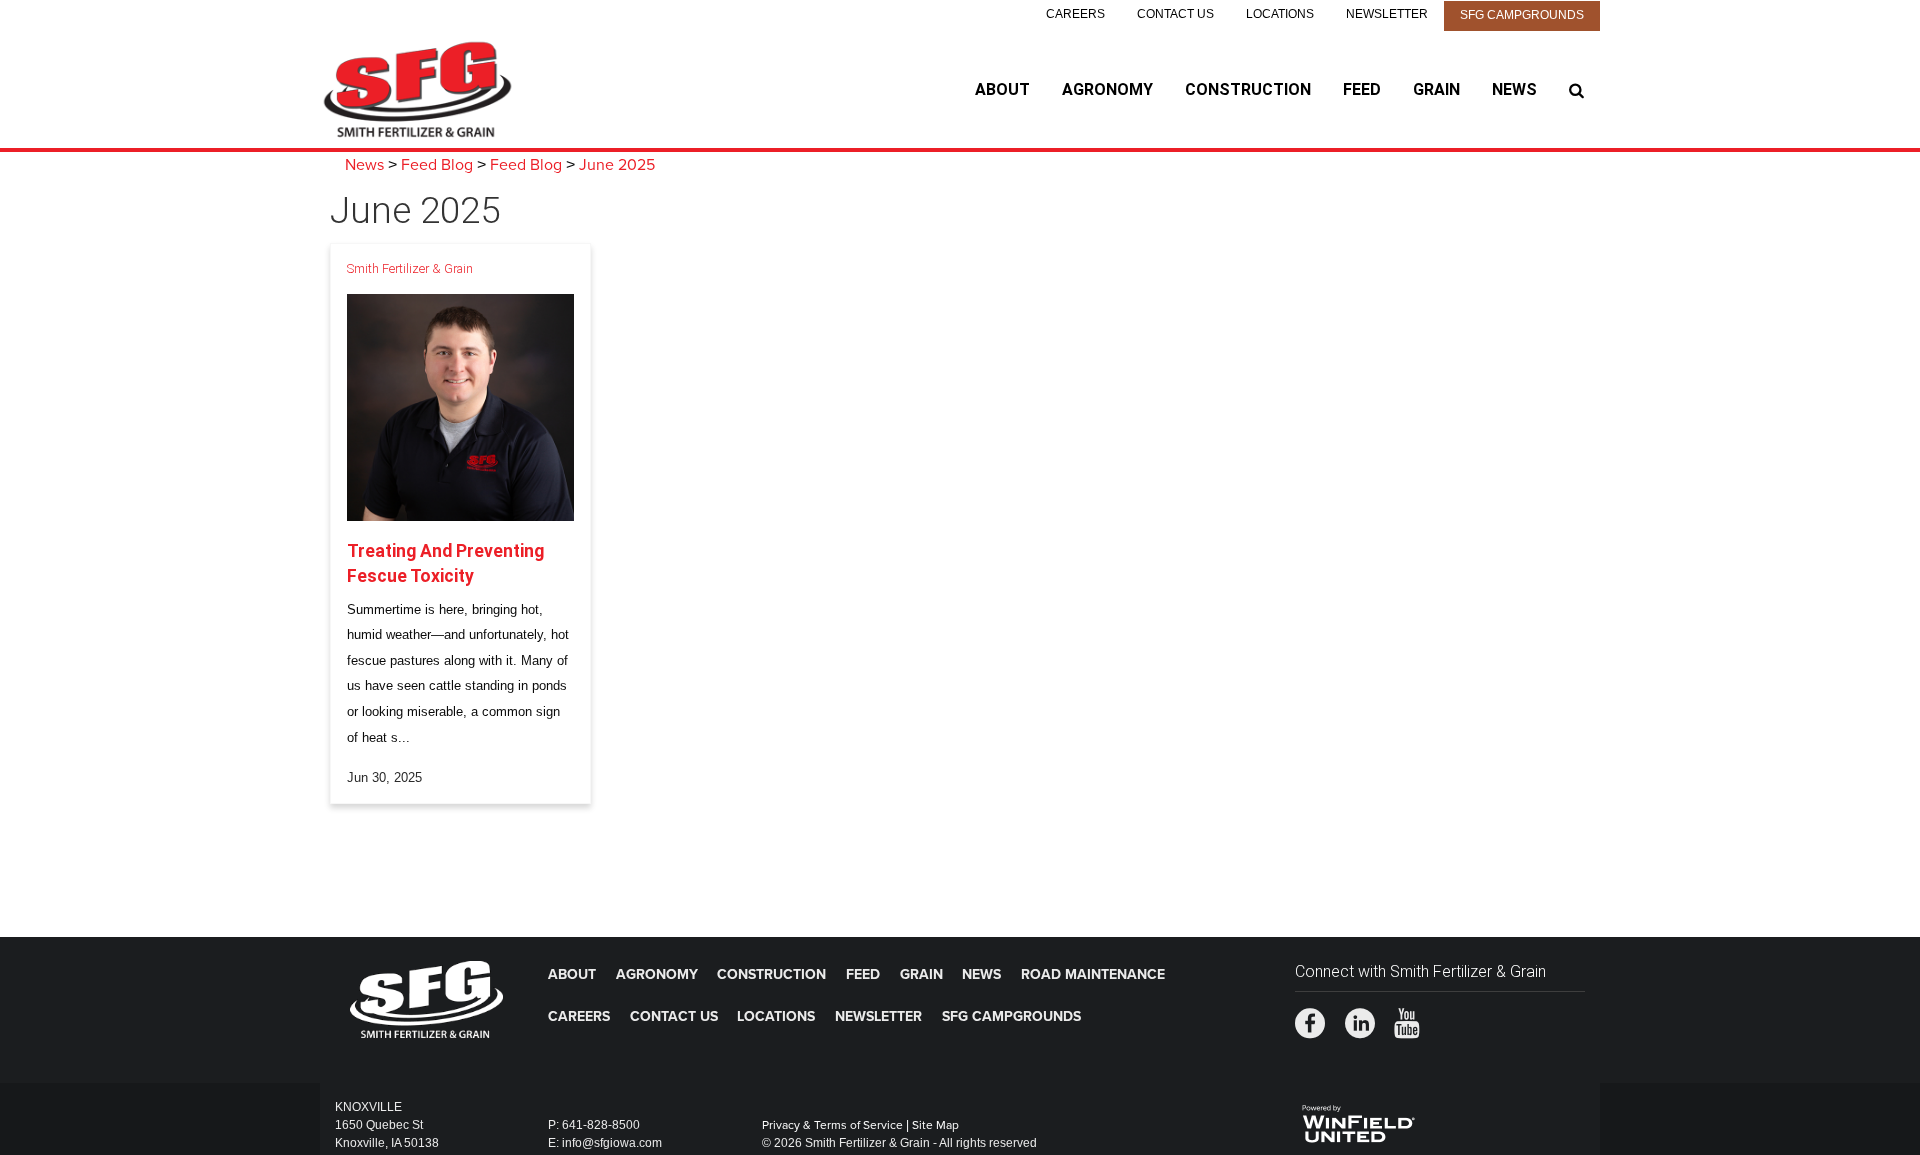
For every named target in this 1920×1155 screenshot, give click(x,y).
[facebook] (1310, 1025)
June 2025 (617, 165)
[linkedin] (1360, 1025)
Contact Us (1175, 14)
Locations (1280, 14)
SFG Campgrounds (1522, 15)
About (1002, 89)
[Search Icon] (1576, 90)
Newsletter (1387, 14)
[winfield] (1357, 1121)
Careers (1075, 14)
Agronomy (1107, 89)
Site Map (935, 1125)
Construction (1248, 89)
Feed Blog (437, 165)
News (1514, 89)
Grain (1436, 89)
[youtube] (1407, 1025)
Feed (1362, 89)
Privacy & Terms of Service (832, 1125)
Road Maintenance (1093, 974)
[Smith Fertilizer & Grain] (445, 90)
